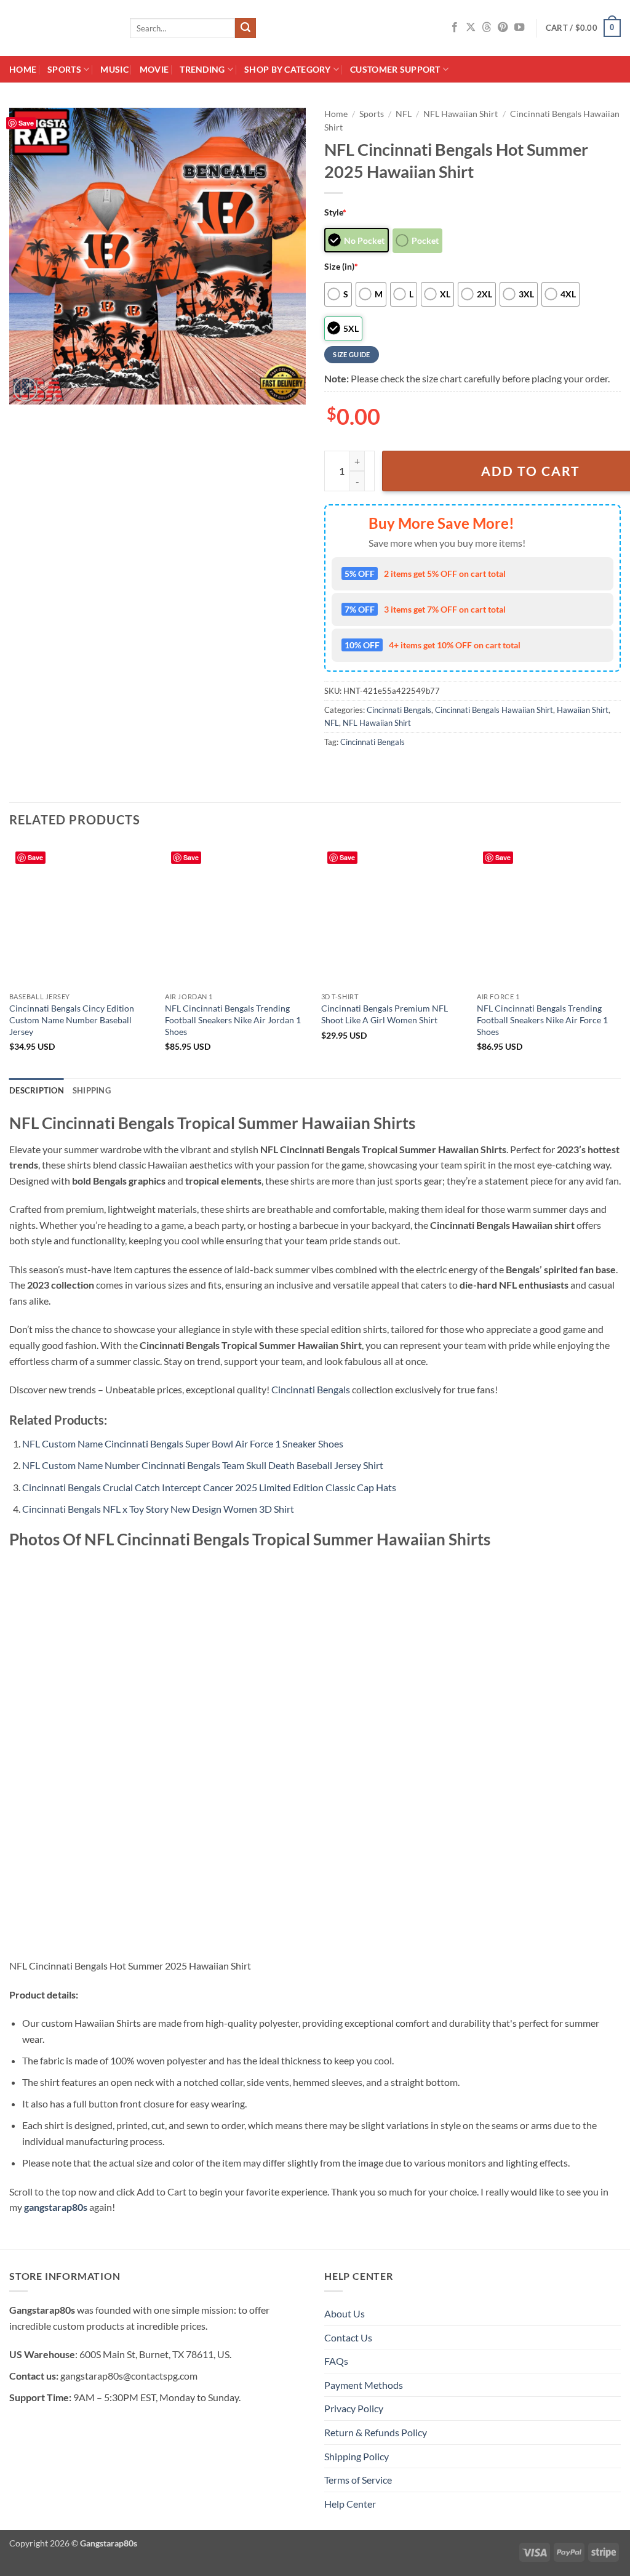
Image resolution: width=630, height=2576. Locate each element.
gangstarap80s (56, 2207)
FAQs (336, 2361)
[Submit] (245, 28)
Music (114, 69)
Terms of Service (358, 2480)
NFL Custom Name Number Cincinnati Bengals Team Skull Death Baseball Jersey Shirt (203, 1465)
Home (23, 69)
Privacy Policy (354, 2408)
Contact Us (348, 2337)
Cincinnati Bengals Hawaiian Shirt (494, 710)
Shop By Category (288, 69)
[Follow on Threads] (487, 28)
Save (26, 123)
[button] (583, 28)
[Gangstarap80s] (60, 28)
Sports (64, 69)
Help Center (350, 2504)
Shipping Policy (357, 2456)
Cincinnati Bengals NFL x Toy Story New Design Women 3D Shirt (158, 1509)
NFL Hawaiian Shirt (461, 114)
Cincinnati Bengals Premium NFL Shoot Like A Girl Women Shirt (385, 1014)
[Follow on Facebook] (455, 28)
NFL (404, 114)
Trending (202, 69)
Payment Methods (364, 2385)
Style (335, 212)
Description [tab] (37, 1090)
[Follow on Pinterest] (503, 28)
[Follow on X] (471, 28)
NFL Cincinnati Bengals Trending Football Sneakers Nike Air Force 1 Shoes (542, 1020)
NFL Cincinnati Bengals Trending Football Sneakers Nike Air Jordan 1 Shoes (233, 1020)
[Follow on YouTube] (519, 28)
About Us (345, 2313)
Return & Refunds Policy (376, 2432)
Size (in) (341, 266)
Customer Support (395, 69)
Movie (154, 69)
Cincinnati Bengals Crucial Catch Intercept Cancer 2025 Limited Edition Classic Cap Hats (209, 1487)
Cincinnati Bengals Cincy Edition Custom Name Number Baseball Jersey (72, 1020)
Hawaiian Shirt (583, 710)
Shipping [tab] (92, 1090)
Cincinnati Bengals (399, 710)
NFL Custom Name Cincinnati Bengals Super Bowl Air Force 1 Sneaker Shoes (183, 1443)
